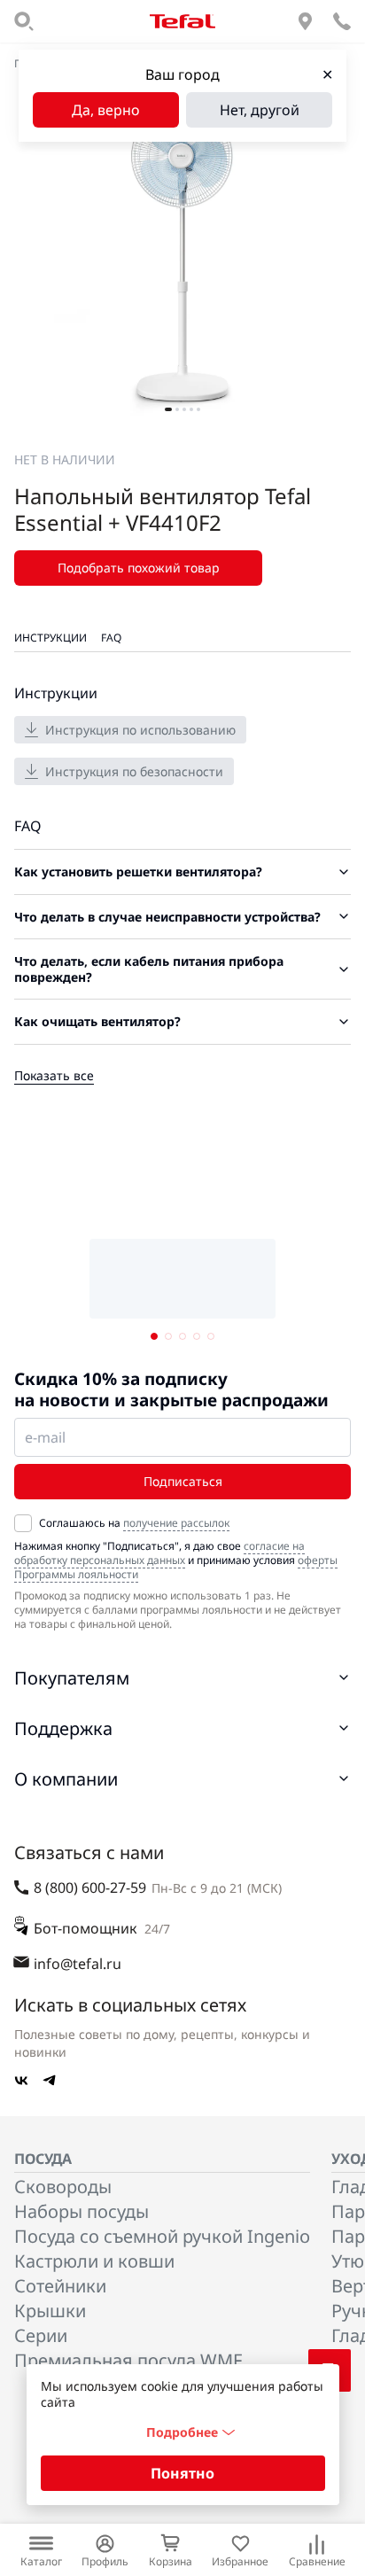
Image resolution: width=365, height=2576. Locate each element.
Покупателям (72, 1678)
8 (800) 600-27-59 (90, 1887)
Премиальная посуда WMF (128, 2360)
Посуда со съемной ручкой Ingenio (162, 2236)
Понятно (182, 2473)
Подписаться (183, 1481)
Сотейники (60, 2286)
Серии (41, 2335)
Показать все (54, 1075)
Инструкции (50, 638)
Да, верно (106, 110)
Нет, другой (260, 110)
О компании (66, 1779)
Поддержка (63, 1728)
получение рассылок (176, 1523)
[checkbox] (23, 1523)
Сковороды (63, 2187)
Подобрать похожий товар (139, 568)
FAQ (111, 638)
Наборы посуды (82, 2211)
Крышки (50, 2311)
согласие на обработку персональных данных (159, 1553)
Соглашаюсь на (134, 1523)
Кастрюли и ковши (94, 2261)
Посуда (43, 2159)
